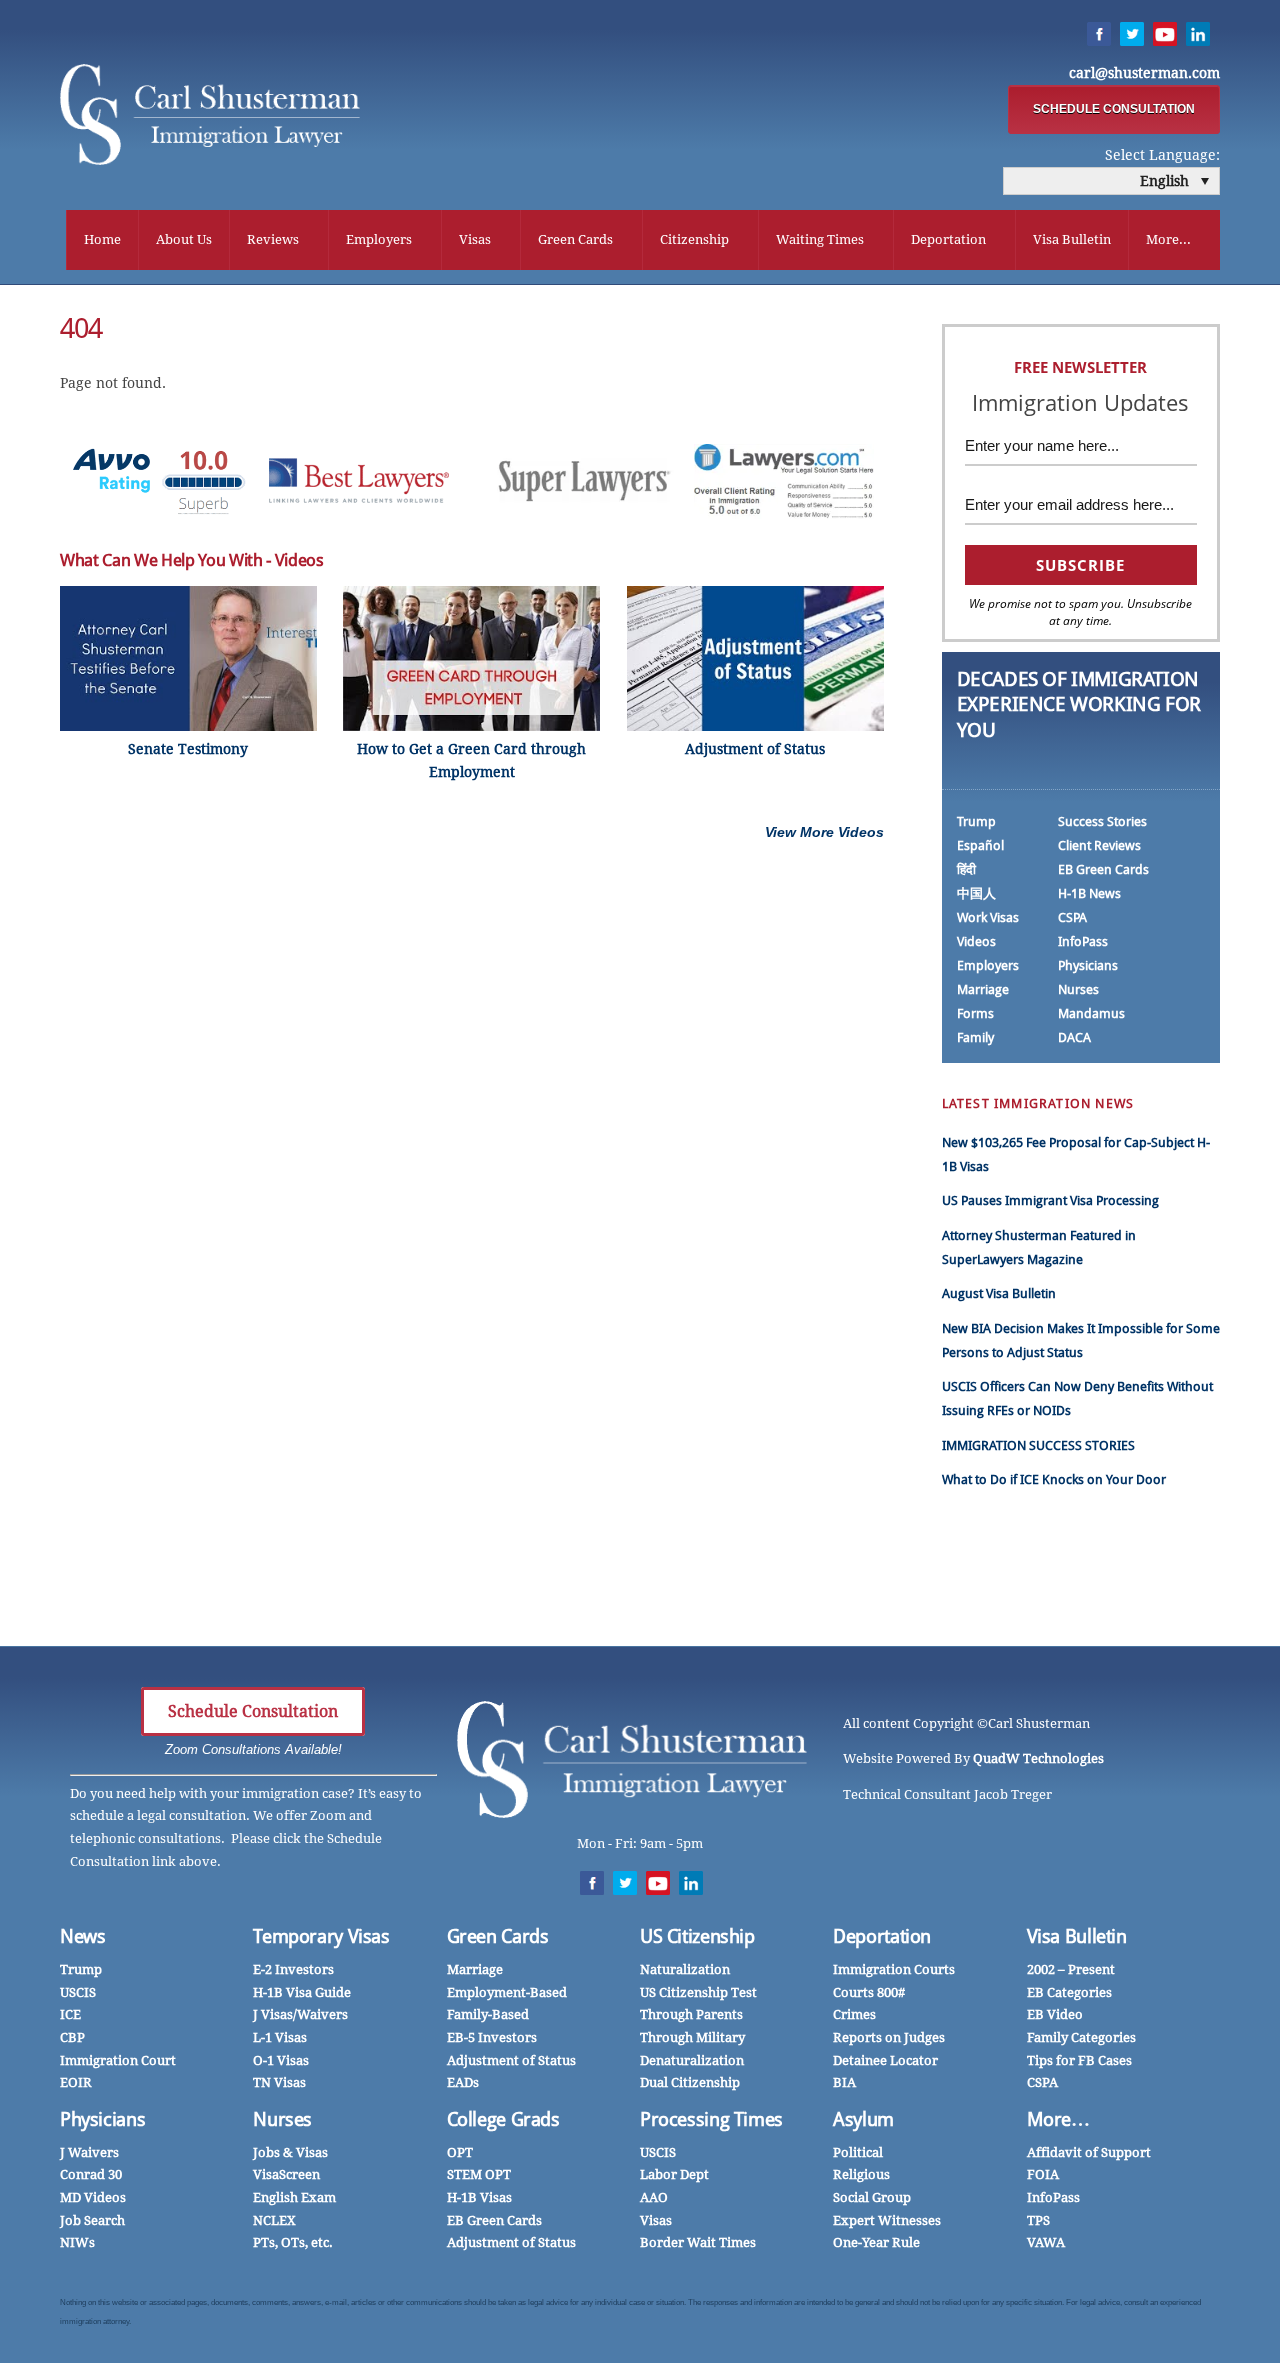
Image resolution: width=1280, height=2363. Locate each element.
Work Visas (988, 917)
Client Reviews (1099, 845)
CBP (72, 2037)
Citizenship (694, 239)
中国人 (976, 893)
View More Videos (824, 832)
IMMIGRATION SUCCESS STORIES (1038, 1445)
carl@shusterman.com (1144, 73)
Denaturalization (692, 2060)
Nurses (1078, 989)
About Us (184, 239)
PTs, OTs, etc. (293, 2242)
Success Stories (1102, 821)
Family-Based (488, 2014)
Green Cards (575, 239)
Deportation (948, 239)
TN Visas (279, 2082)
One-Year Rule (876, 2242)
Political (858, 2152)
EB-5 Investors (492, 2037)
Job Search (92, 2220)
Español (980, 845)
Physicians (1088, 965)
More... (1168, 239)
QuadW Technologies (1038, 1758)
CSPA (1072, 917)
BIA (844, 2082)
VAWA (1046, 2242)
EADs (463, 2082)
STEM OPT (479, 2174)
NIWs (77, 2242)
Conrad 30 (91, 2174)
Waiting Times (820, 239)
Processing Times (711, 2119)
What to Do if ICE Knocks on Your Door (1054, 1479)
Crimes (854, 2014)
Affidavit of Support (1089, 2152)
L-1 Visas (280, 2037)
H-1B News (1089, 893)
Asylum (863, 2119)
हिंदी (966, 869)
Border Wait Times (698, 2242)
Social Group (872, 2197)
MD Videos (93, 2197)
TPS (1038, 2220)
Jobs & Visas (290, 2152)
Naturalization (685, 1969)
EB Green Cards (1103, 869)
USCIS (78, 1992)
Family (975, 1037)
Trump (976, 821)
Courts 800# (869, 1992)
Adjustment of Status (511, 2060)
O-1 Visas (281, 2060)
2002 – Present (1071, 1969)
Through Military (692, 2037)
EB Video (1055, 2014)
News (83, 1936)
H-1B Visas (479, 2197)
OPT (460, 2152)
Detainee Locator (885, 2060)
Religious (861, 2174)
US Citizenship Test (698, 1992)
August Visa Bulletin (999, 1293)
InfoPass (1083, 941)
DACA (1074, 1037)
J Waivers (89, 2152)
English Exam (294, 2197)
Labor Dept (674, 2174)
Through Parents (691, 2014)
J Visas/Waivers (300, 2014)
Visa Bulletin (1072, 239)
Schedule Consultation (253, 1711)
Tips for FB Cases (1079, 2060)
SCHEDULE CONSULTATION (1114, 109)
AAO (654, 2197)
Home (102, 239)
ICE (70, 2014)
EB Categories (1069, 1992)
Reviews (273, 239)
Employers (379, 239)
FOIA (1043, 2174)
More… (1058, 2119)
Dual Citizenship (690, 2082)
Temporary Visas (321, 1936)
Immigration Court (118, 2060)
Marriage (983, 989)
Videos (976, 941)
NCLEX (274, 2220)
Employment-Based (507, 1992)
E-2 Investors (293, 1969)
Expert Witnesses (887, 2220)
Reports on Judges (889, 2037)
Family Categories (1081, 2037)
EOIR (76, 2082)
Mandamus (1091, 1013)
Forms (975, 1013)
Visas (475, 239)
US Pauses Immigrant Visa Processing (1050, 1200)
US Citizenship (697, 1936)
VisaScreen (286, 2174)
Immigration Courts (894, 1969)
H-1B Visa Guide (302, 1992)
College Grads (503, 2119)
